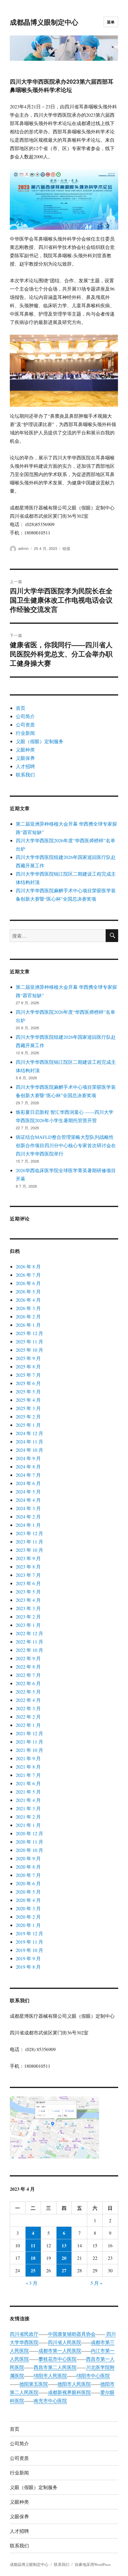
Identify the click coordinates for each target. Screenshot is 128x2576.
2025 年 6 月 (28, 1383)
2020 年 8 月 (28, 1867)
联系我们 (25, 775)
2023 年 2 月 (28, 1617)
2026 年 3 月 (28, 1308)
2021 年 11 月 (29, 1742)
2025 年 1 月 (28, 1425)
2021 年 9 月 (28, 1758)
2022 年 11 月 (29, 1642)
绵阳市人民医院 (50, 2375)
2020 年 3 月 (28, 1908)
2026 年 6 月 (28, 1283)
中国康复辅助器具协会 (72, 2334)
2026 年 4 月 (28, 1300)
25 (33, 2270)
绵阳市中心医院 (93, 2375)
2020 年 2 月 (28, 1917)
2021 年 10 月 (29, 1750)
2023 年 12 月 (29, 1533)
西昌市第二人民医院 (55, 2367)
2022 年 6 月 (28, 1683)
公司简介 (25, 716)
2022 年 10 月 (29, 1650)
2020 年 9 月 (28, 1858)
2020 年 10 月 (29, 1850)
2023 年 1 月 (28, 1625)
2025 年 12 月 (29, 1333)
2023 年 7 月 (28, 1575)
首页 (21, 708)
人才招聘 (25, 766)
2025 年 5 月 (28, 1391)
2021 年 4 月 (28, 1800)
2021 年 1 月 (28, 1825)
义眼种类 (25, 750)
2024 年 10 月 (29, 1450)
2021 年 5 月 (28, 1792)
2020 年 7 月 (28, 1875)
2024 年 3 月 (28, 1508)
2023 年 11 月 (29, 1542)
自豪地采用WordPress (93, 2564)
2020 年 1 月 (28, 1925)
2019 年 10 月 (29, 1950)
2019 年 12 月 (29, 1933)
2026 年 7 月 (28, 1275)
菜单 (111, 22)
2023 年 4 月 (28, 1600)
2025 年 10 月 (29, 1350)
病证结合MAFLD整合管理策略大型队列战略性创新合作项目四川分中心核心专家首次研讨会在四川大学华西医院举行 (66, 1145)
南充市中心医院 (50, 2400)
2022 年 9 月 (28, 1658)
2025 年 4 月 (28, 1400)
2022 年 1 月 (28, 1725)
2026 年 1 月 (28, 1325)
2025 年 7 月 (28, 1375)
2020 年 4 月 (28, 1900)
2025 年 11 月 (29, 1341)
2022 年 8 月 (28, 1667)
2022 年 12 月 (29, 1633)
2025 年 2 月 (28, 1416)
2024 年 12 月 (29, 1433)
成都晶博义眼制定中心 (44, 22)
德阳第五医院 (34, 2384)
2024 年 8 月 (28, 1466)
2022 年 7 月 (28, 1675)
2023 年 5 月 (28, 1592)
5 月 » (96, 2283)
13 (64, 2245)
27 (64, 2270)
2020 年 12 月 (29, 1833)
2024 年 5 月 (28, 1492)
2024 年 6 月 (28, 1483)
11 (33, 2245)
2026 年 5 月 (28, 1291)
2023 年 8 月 (28, 1567)
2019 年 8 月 (28, 1967)
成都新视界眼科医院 (69, 2392)
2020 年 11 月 (29, 1842)
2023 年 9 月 (28, 1558)
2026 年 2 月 (28, 1316)
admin (23, 548)
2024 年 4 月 (28, 1500)
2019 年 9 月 (28, 1958)
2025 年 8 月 (28, 1366)
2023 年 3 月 (28, 1608)
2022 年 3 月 (28, 1708)
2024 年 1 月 (28, 1525)
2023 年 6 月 (28, 1583)
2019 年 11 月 (29, 1942)
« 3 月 (32, 2283)
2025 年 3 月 (28, 1408)
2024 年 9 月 (28, 1458)
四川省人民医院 (65, 2342)
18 (33, 2258)
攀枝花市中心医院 (57, 2359)
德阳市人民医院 (74, 2384)
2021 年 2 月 (28, 1817)
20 (64, 2258)
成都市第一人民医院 (60, 2350)
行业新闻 (25, 733)
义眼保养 (25, 758)
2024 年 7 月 (28, 1475)
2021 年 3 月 (28, 1808)
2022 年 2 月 (28, 1717)
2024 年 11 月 (29, 1441)
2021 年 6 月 (28, 1783)
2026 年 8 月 (28, 1266)
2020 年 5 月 (28, 1892)
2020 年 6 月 (28, 1883)
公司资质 (25, 725)
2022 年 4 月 (28, 1700)
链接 (66, 548)
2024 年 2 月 (28, 1517)
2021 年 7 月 (28, 1775)
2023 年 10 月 (29, 1550)
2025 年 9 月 (28, 1358)
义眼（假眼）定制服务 (40, 741)
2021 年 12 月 (29, 1733)
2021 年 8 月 (28, 1767)
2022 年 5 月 (28, 1692)
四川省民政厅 (24, 2334)
